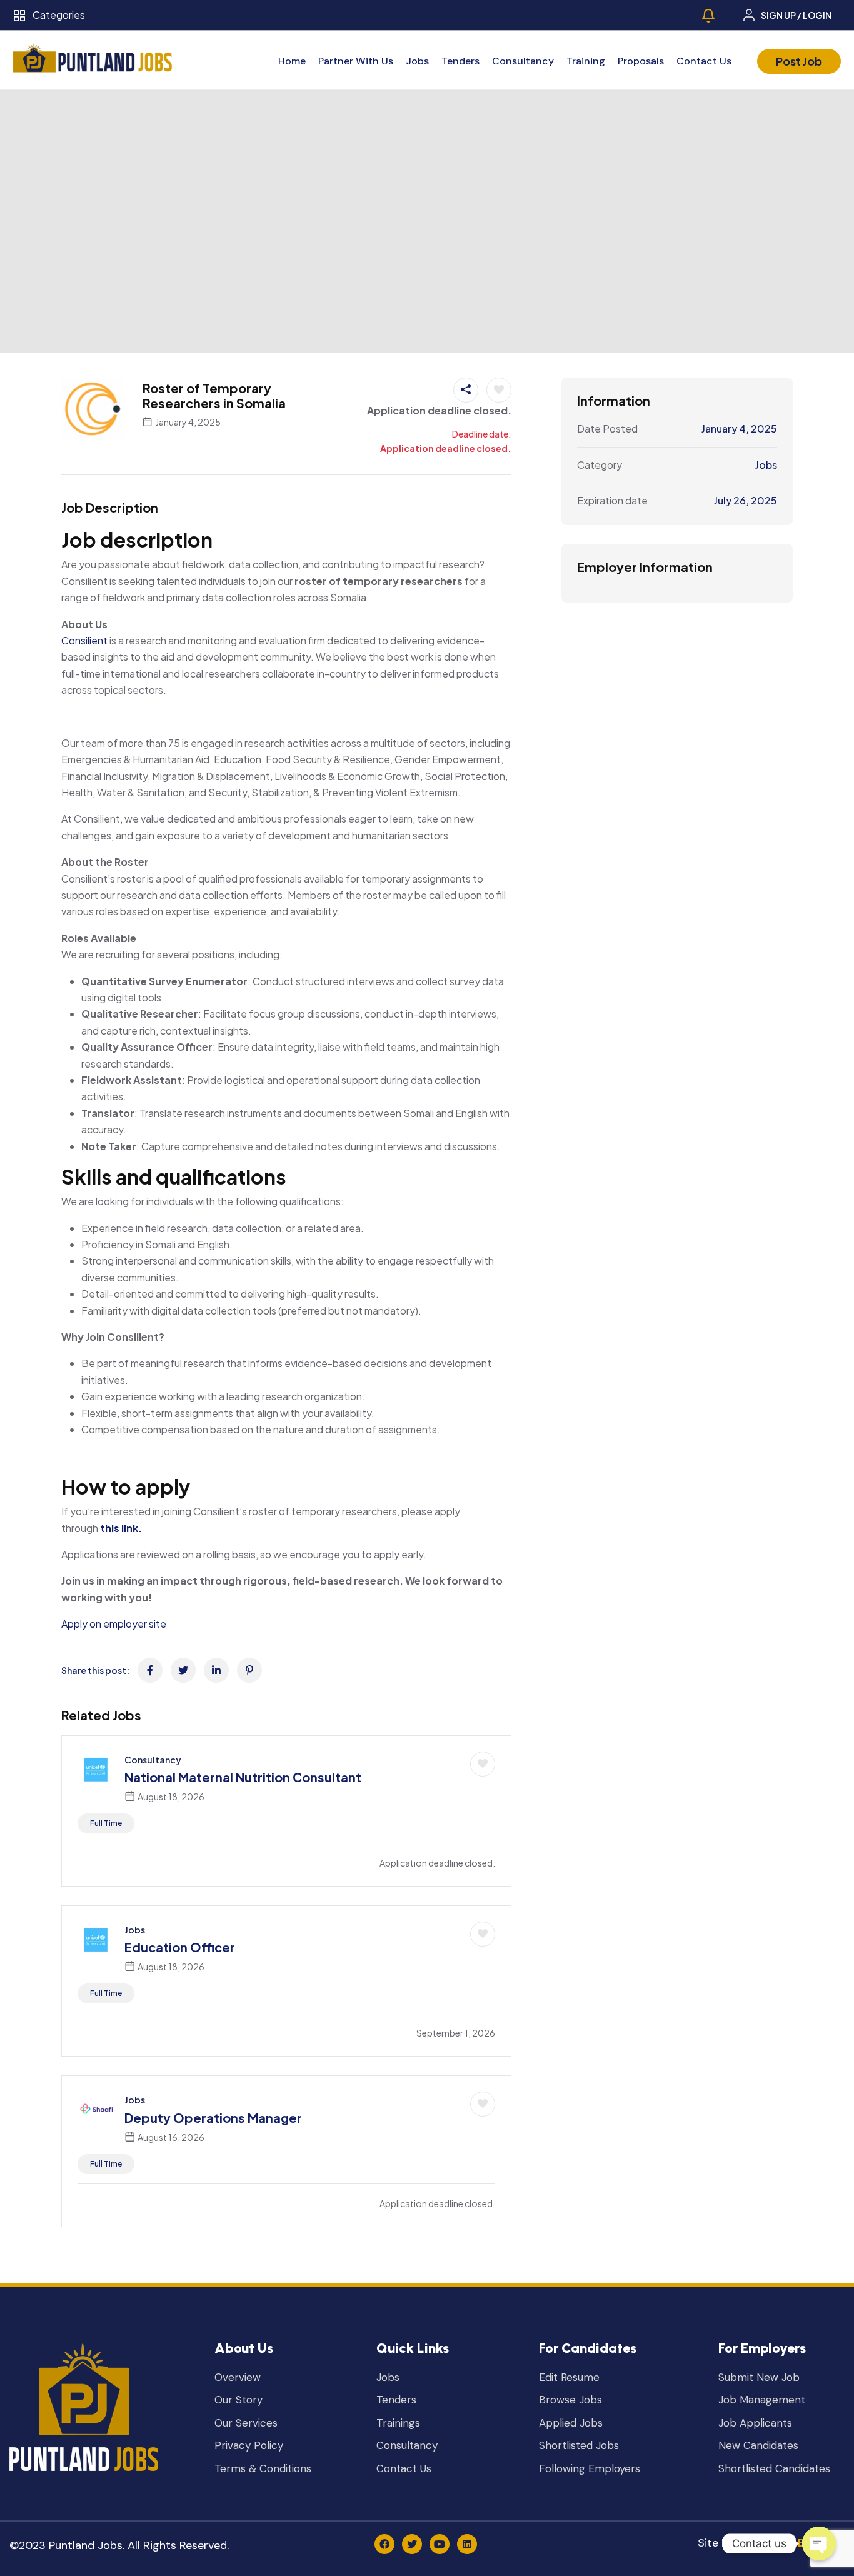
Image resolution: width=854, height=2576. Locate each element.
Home (292, 61)
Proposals (641, 61)
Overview (238, 2378)
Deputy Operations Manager (213, 2117)
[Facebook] (384, 2544)
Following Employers (590, 2469)
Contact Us (704, 61)
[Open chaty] (819, 2543)
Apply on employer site (114, 1624)
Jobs (417, 61)
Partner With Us (356, 61)
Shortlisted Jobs (579, 2446)
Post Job (799, 61)
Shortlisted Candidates (774, 2469)
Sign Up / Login (796, 15)
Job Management (762, 2400)
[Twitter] (412, 2544)
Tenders (460, 61)
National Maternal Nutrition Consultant (243, 1777)
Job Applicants (755, 2423)
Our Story (239, 2400)
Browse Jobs (570, 2400)
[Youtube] (440, 2544)
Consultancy (523, 61)
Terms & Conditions (263, 2469)
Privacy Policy (249, 2446)
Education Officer (180, 1947)
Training (586, 61)
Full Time (106, 1823)
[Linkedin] (467, 2544)
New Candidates (758, 2446)
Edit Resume (569, 2378)
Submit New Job (759, 2378)
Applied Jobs (571, 2423)
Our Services (246, 2423)
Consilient (84, 640)
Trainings (398, 2423)
